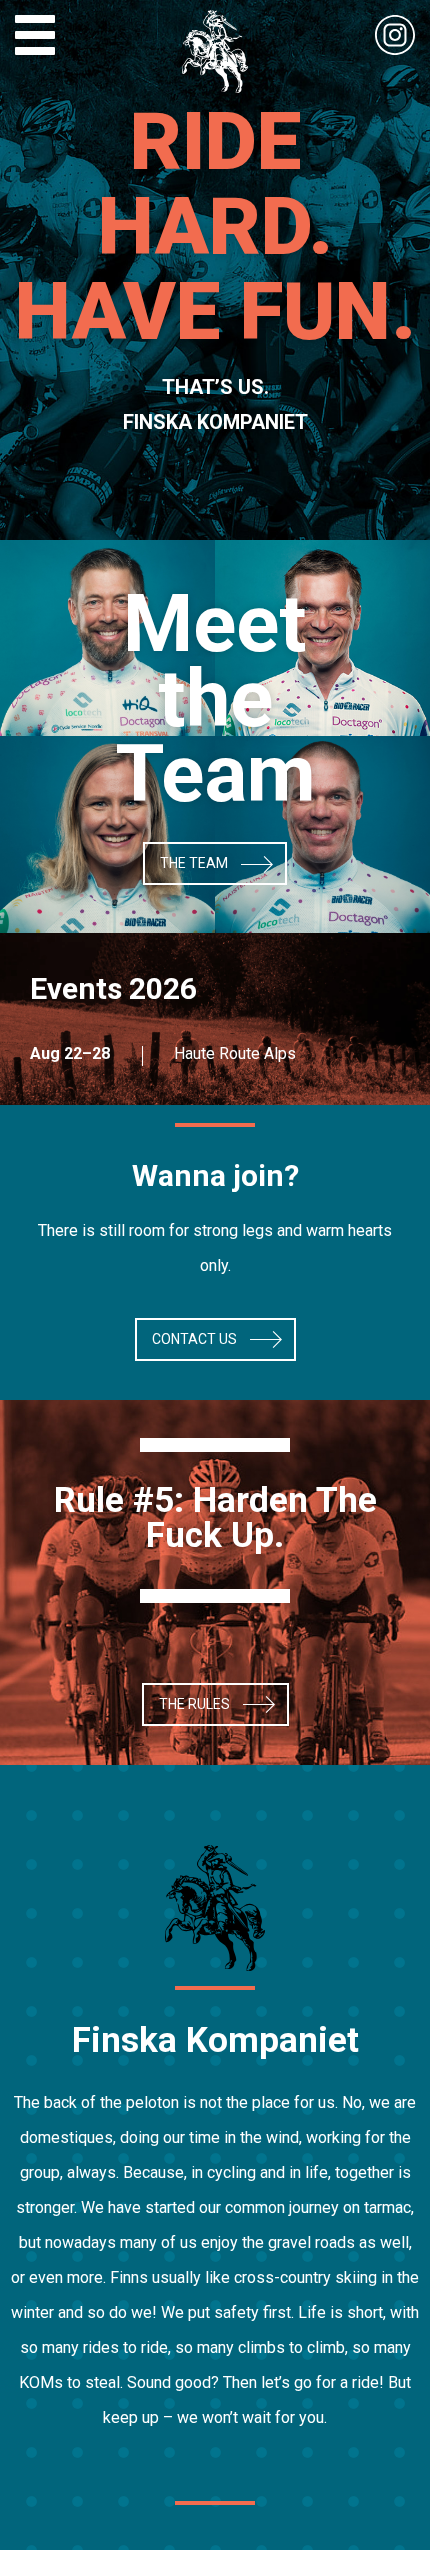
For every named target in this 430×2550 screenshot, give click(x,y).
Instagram (395, 35)
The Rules (194, 1704)
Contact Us (194, 1339)
